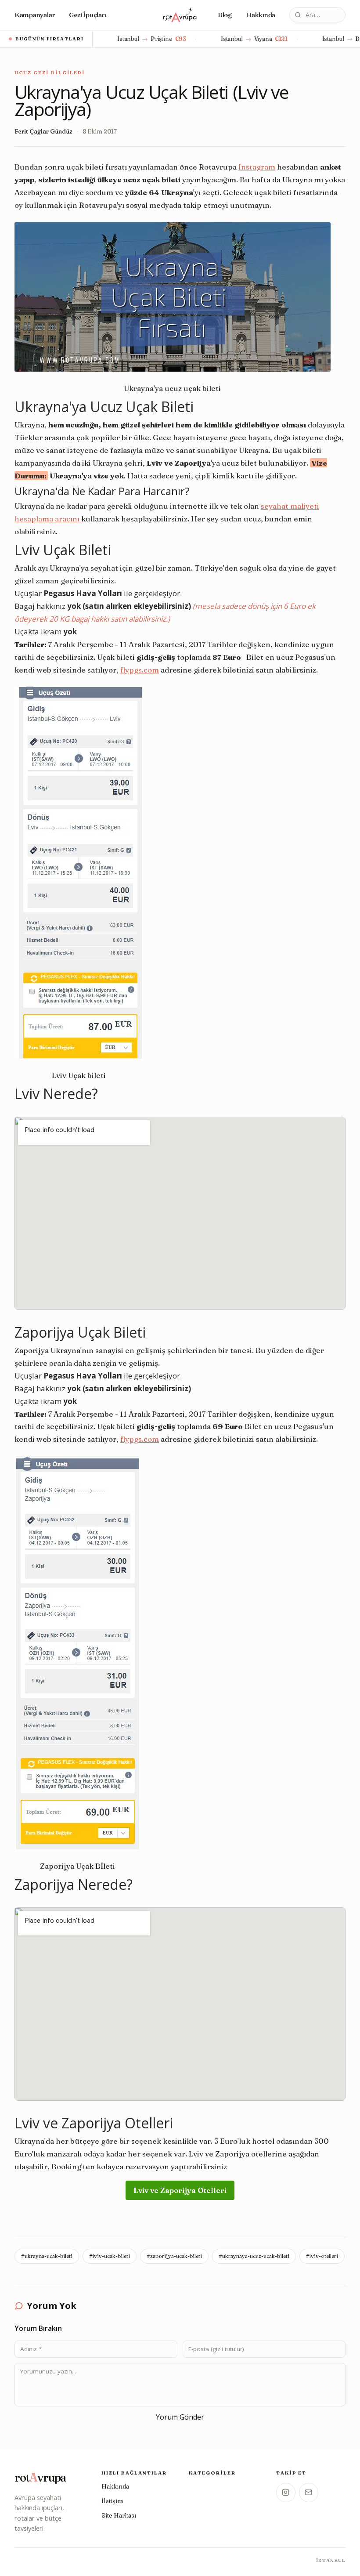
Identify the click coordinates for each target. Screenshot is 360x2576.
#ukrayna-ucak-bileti (47, 2256)
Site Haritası (119, 2515)
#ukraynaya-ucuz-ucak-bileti (254, 2256)
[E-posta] (309, 2493)
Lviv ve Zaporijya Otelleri (180, 2190)
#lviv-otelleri (322, 2256)
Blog (225, 15)
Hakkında (261, 15)
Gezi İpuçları (88, 15)
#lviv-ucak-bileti (110, 2256)
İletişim (112, 2501)
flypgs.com (140, 670)
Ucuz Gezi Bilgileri (50, 72)
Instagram (257, 167)
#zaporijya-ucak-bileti (174, 2256)
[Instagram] (286, 2493)
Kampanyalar (35, 15)
